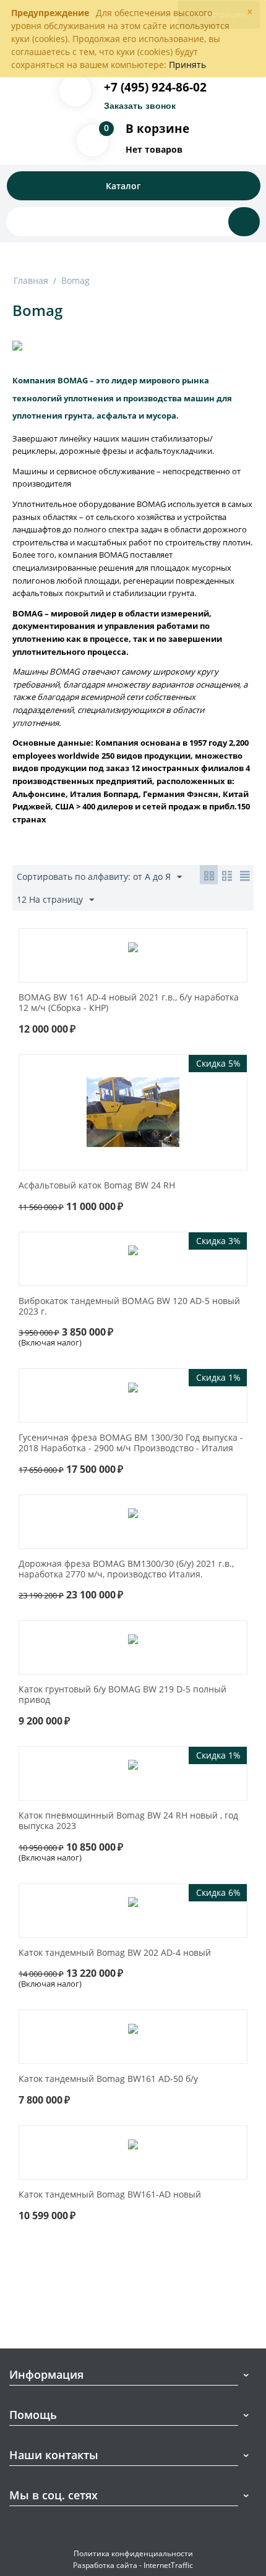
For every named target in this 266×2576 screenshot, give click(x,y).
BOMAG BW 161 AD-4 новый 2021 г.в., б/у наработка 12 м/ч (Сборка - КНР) (129, 1003)
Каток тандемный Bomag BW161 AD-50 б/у (108, 2079)
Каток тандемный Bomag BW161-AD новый (110, 2195)
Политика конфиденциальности (133, 2553)
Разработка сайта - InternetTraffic (133, 2565)
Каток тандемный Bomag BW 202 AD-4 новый (115, 1953)
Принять (187, 65)
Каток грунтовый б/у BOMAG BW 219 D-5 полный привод (122, 1695)
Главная (31, 280)
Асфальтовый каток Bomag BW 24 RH (97, 1186)
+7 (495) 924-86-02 (155, 87)
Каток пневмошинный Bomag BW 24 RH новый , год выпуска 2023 (128, 1821)
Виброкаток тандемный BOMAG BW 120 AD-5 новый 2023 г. (129, 1307)
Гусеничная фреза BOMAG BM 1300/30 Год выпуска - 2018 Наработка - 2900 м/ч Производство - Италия (131, 1443)
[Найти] (244, 222)
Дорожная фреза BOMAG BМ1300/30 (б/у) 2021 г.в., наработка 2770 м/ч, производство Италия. (126, 1569)
